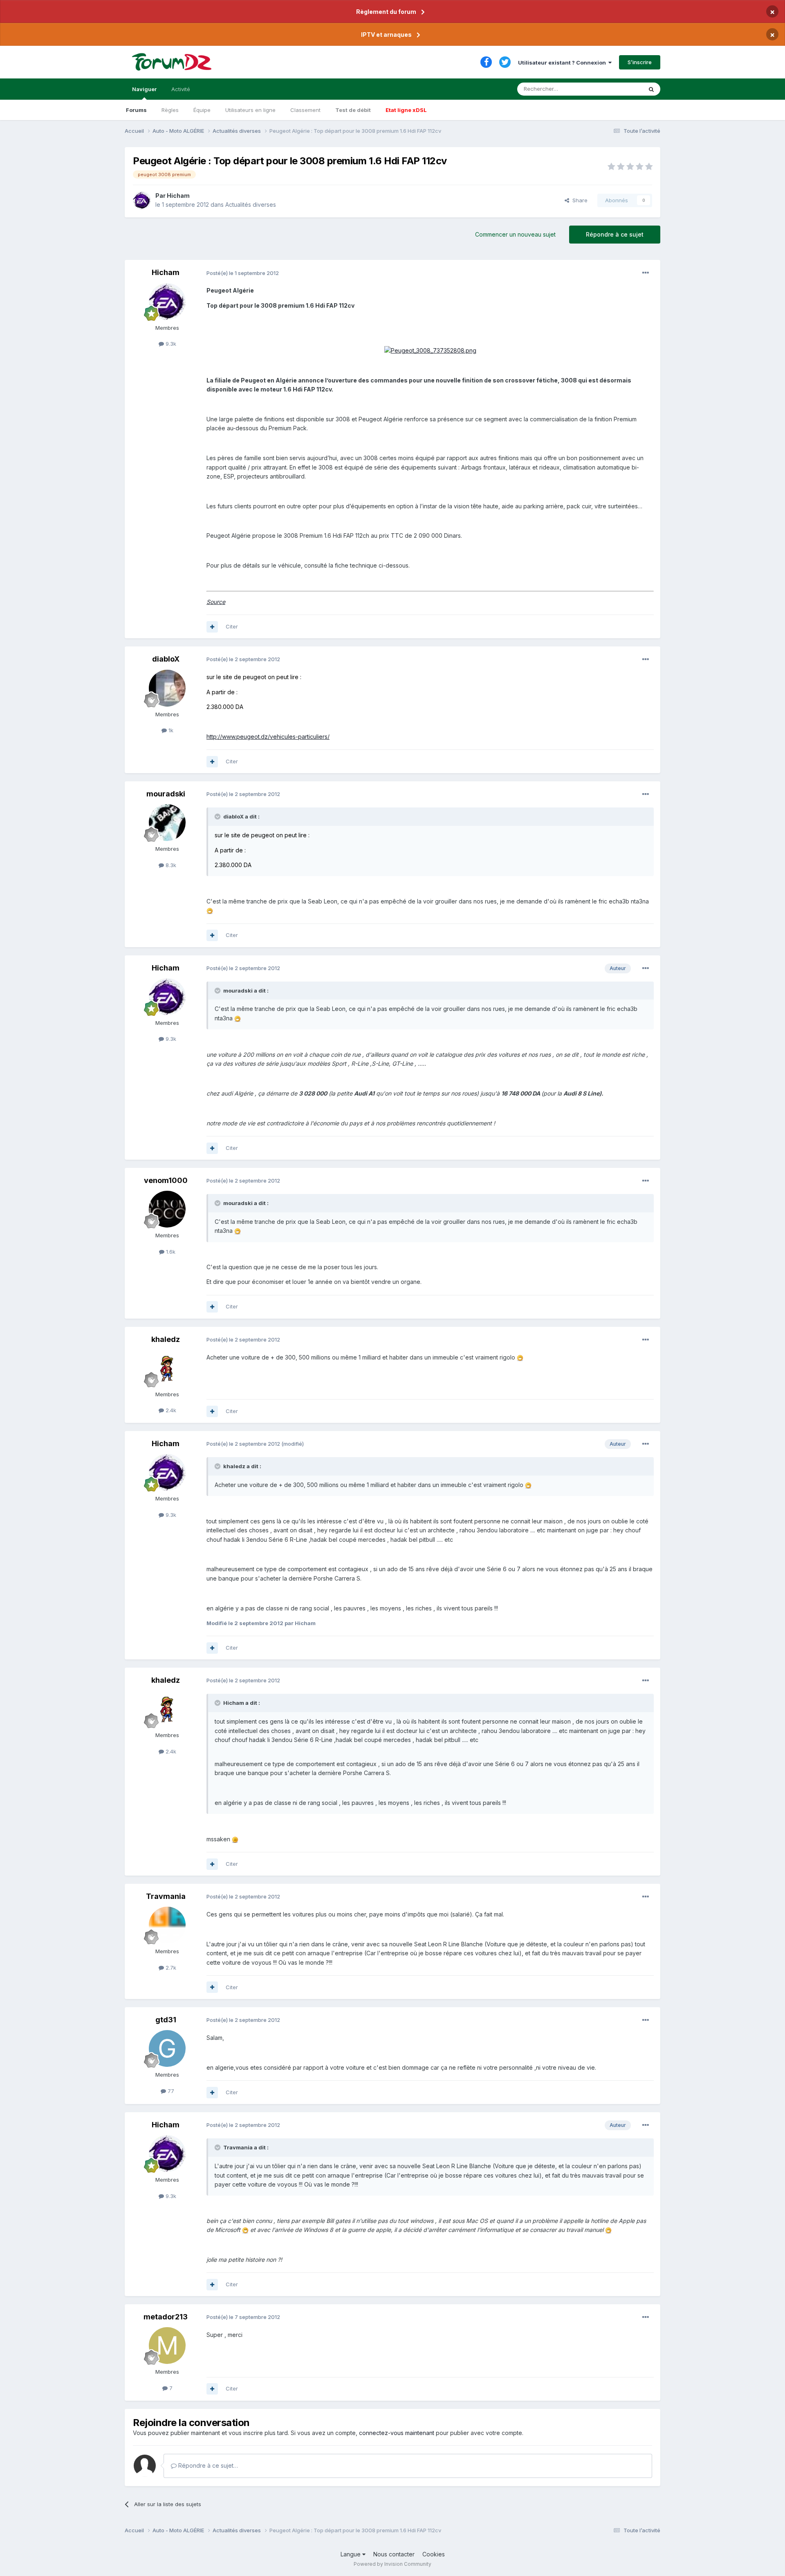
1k (170, 730)
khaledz (166, 1339)
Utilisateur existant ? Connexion (563, 63)
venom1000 (166, 1180)
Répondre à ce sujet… (207, 2465)
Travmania (166, 1896)
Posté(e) (243, 273)
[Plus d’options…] (646, 273)
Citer (232, 626)
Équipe (202, 110)
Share (578, 200)
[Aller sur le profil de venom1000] (167, 1209)
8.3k (170, 865)
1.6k (170, 1252)
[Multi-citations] (212, 627)
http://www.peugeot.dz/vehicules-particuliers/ (268, 737)
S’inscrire (640, 62)
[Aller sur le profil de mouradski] (167, 823)
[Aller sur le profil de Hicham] (142, 200)
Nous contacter (394, 2554)
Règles (170, 110)
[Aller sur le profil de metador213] (167, 2346)
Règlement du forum (386, 12)
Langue (351, 2554)
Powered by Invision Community (392, 2564)
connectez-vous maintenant (397, 2433)
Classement (305, 110)
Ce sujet (621, 89)
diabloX (166, 659)
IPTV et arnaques (386, 35)
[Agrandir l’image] (430, 350)
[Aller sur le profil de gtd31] (167, 2048)
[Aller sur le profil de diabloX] (167, 688)
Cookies (434, 2554)
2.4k (170, 1410)
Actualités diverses (251, 205)
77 (170, 2091)
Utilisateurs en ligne (250, 110)
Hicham (178, 196)
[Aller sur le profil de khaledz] (167, 1368)
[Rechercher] (651, 89)
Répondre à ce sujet (615, 234)
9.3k (170, 344)
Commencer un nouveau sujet (515, 234)
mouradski (166, 794)
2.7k (170, 1968)
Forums (136, 110)
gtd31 (166, 2020)
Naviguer (144, 89)
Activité (181, 89)
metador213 (166, 2317)
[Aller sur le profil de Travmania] (167, 1925)
